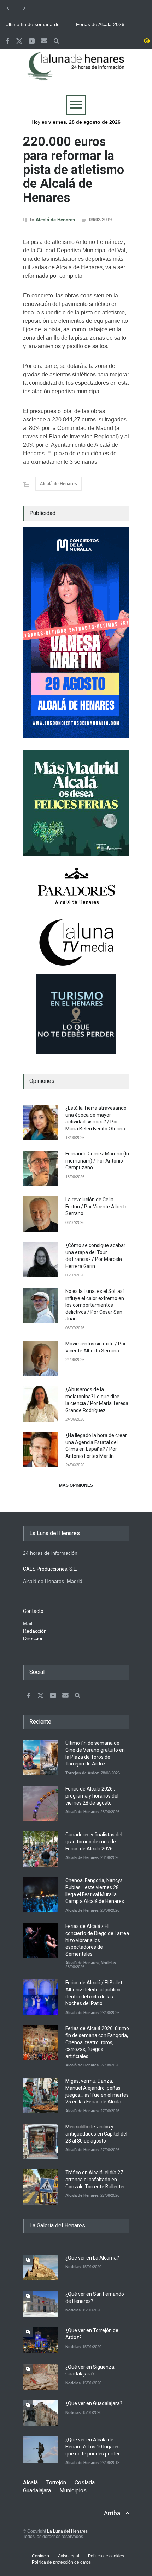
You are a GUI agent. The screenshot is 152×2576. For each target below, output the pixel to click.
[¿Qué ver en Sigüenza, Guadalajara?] (41, 2377)
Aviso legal (69, 2556)
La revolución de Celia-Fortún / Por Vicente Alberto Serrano (97, 1206)
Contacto (40, 2556)
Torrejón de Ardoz (82, 1773)
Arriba (112, 2513)
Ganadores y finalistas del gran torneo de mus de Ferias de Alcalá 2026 (94, 1841)
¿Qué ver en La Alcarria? (92, 2258)
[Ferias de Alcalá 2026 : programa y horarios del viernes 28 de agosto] (41, 1803)
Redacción (35, 1631)
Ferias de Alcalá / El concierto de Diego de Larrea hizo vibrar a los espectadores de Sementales (97, 1940)
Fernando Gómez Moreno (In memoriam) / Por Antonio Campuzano (97, 1161)
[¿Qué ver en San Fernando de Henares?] (41, 2304)
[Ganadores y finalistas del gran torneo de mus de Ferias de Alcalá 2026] (41, 1849)
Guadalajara (37, 2491)
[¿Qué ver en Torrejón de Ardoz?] (41, 2340)
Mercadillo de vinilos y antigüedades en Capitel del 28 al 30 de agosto (96, 2134)
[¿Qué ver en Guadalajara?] (41, 2413)
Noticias (108, 1963)
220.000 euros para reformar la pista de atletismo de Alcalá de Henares (74, 170)
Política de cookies (106, 2556)
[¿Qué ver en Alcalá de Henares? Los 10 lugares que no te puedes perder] (41, 2449)
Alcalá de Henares (55, 220)
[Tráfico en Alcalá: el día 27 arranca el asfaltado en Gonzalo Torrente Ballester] (41, 2187)
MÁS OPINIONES (76, 1485)
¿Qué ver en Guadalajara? (94, 2403)
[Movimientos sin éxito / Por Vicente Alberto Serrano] (41, 1358)
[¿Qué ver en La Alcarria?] (41, 2267)
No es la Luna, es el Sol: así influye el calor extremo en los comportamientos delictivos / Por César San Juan (95, 1305)
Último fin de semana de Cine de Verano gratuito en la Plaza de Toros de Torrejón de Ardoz (35, 25)
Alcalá (30, 2482)
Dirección (33, 1638)
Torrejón (56, 2482)
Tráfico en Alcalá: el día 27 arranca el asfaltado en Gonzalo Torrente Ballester (95, 2179)
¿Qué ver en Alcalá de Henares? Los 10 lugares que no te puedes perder (93, 2446)
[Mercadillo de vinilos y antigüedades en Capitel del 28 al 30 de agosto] (41, 2141)
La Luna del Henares (67, 2531)
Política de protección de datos (61, 2562)
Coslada (85, 2482)
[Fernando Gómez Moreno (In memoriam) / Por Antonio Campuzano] (41, 1168)
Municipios (73, 2491)
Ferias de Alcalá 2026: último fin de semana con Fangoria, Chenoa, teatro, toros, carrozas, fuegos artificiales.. (97, 2042)
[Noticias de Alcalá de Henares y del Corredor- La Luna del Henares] (76, 72)
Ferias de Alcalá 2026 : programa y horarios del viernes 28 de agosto (103, 25)
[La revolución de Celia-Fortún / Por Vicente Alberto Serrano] (41, 1214)
